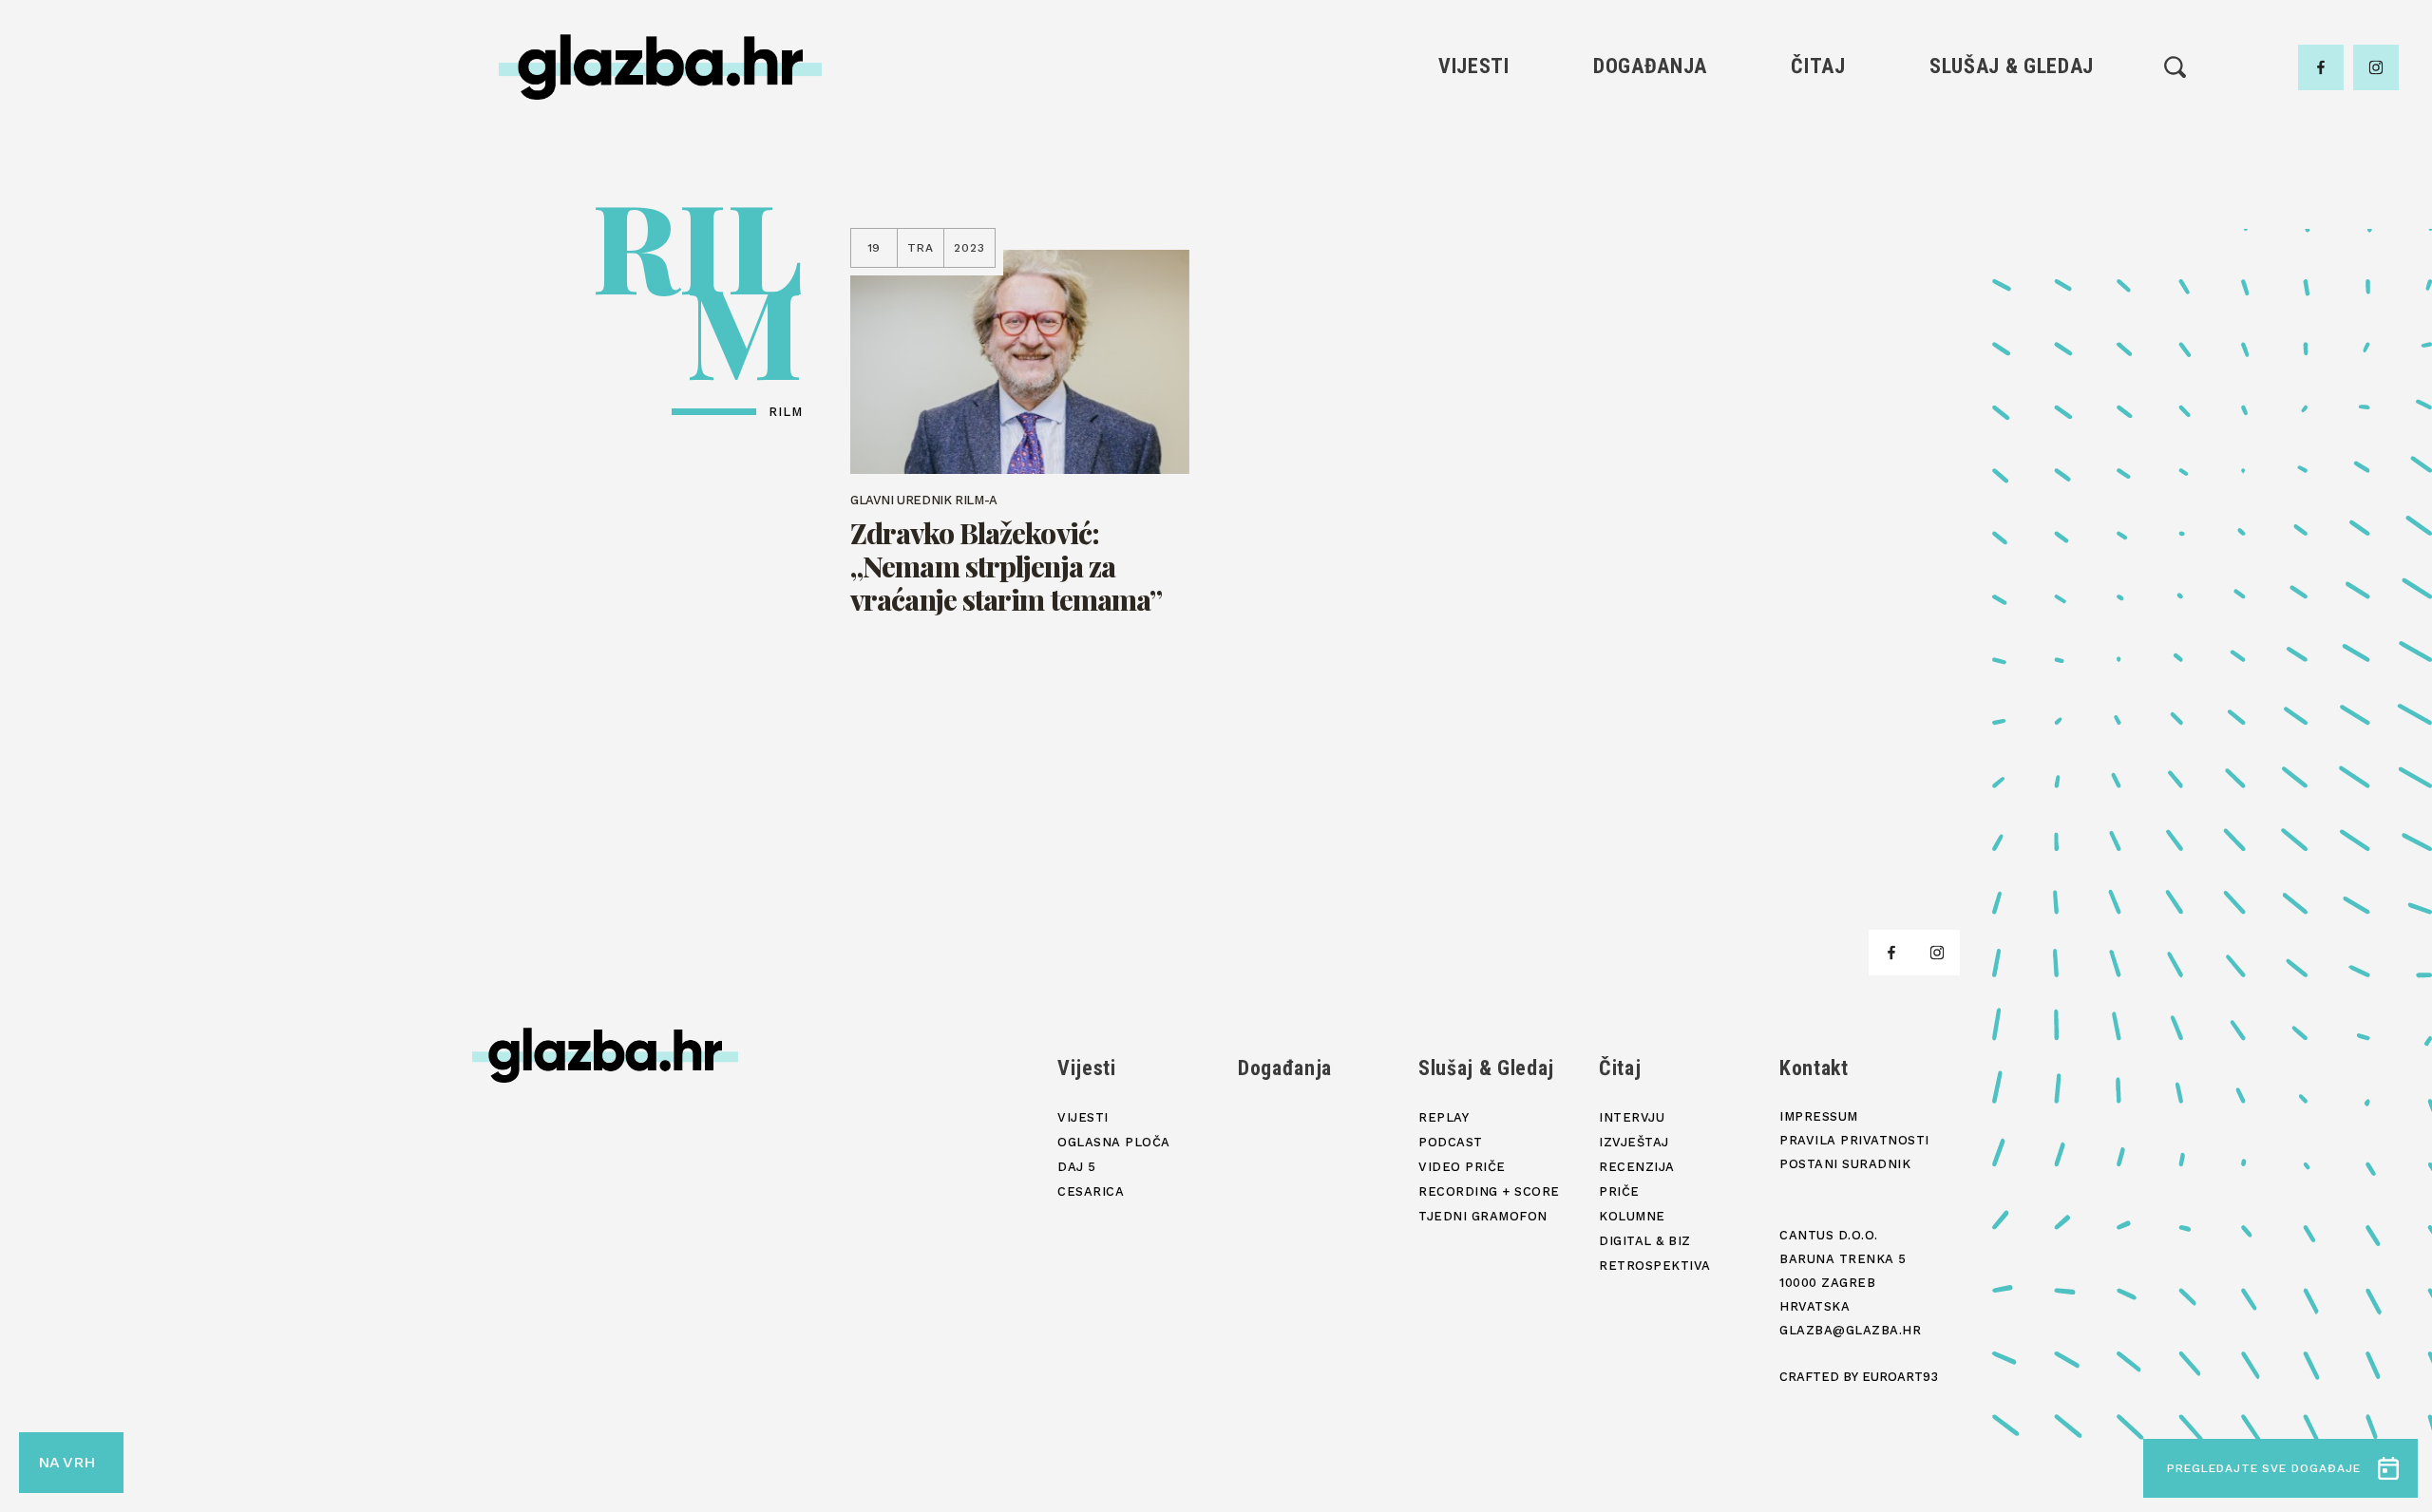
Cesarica (1473, 221)
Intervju (1819, 124)
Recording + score (2012, 253)
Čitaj (1818, 66)
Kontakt (1814, 1068)
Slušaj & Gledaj (2012, 66)
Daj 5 (1474, 253)
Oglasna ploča (1474, 156)
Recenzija (1818, 189)
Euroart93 (1900, 1377)
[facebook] (2321, 67)
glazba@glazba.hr (1850, 1330)
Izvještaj (1818, 156)
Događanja (1650, 66)
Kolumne (1818, 253)
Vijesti (1474, 66)
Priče (1818, 221)
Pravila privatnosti (1854, 1140)
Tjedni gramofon (2012, 156)
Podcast (2011, 189)
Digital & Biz (1818, 285)
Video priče (2011, 221)
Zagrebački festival (1474, 189)
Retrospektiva (1818, 318)
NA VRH (66, 1462)
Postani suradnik (1845, 1164)
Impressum (1819, 1116)
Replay (2012, 124)
